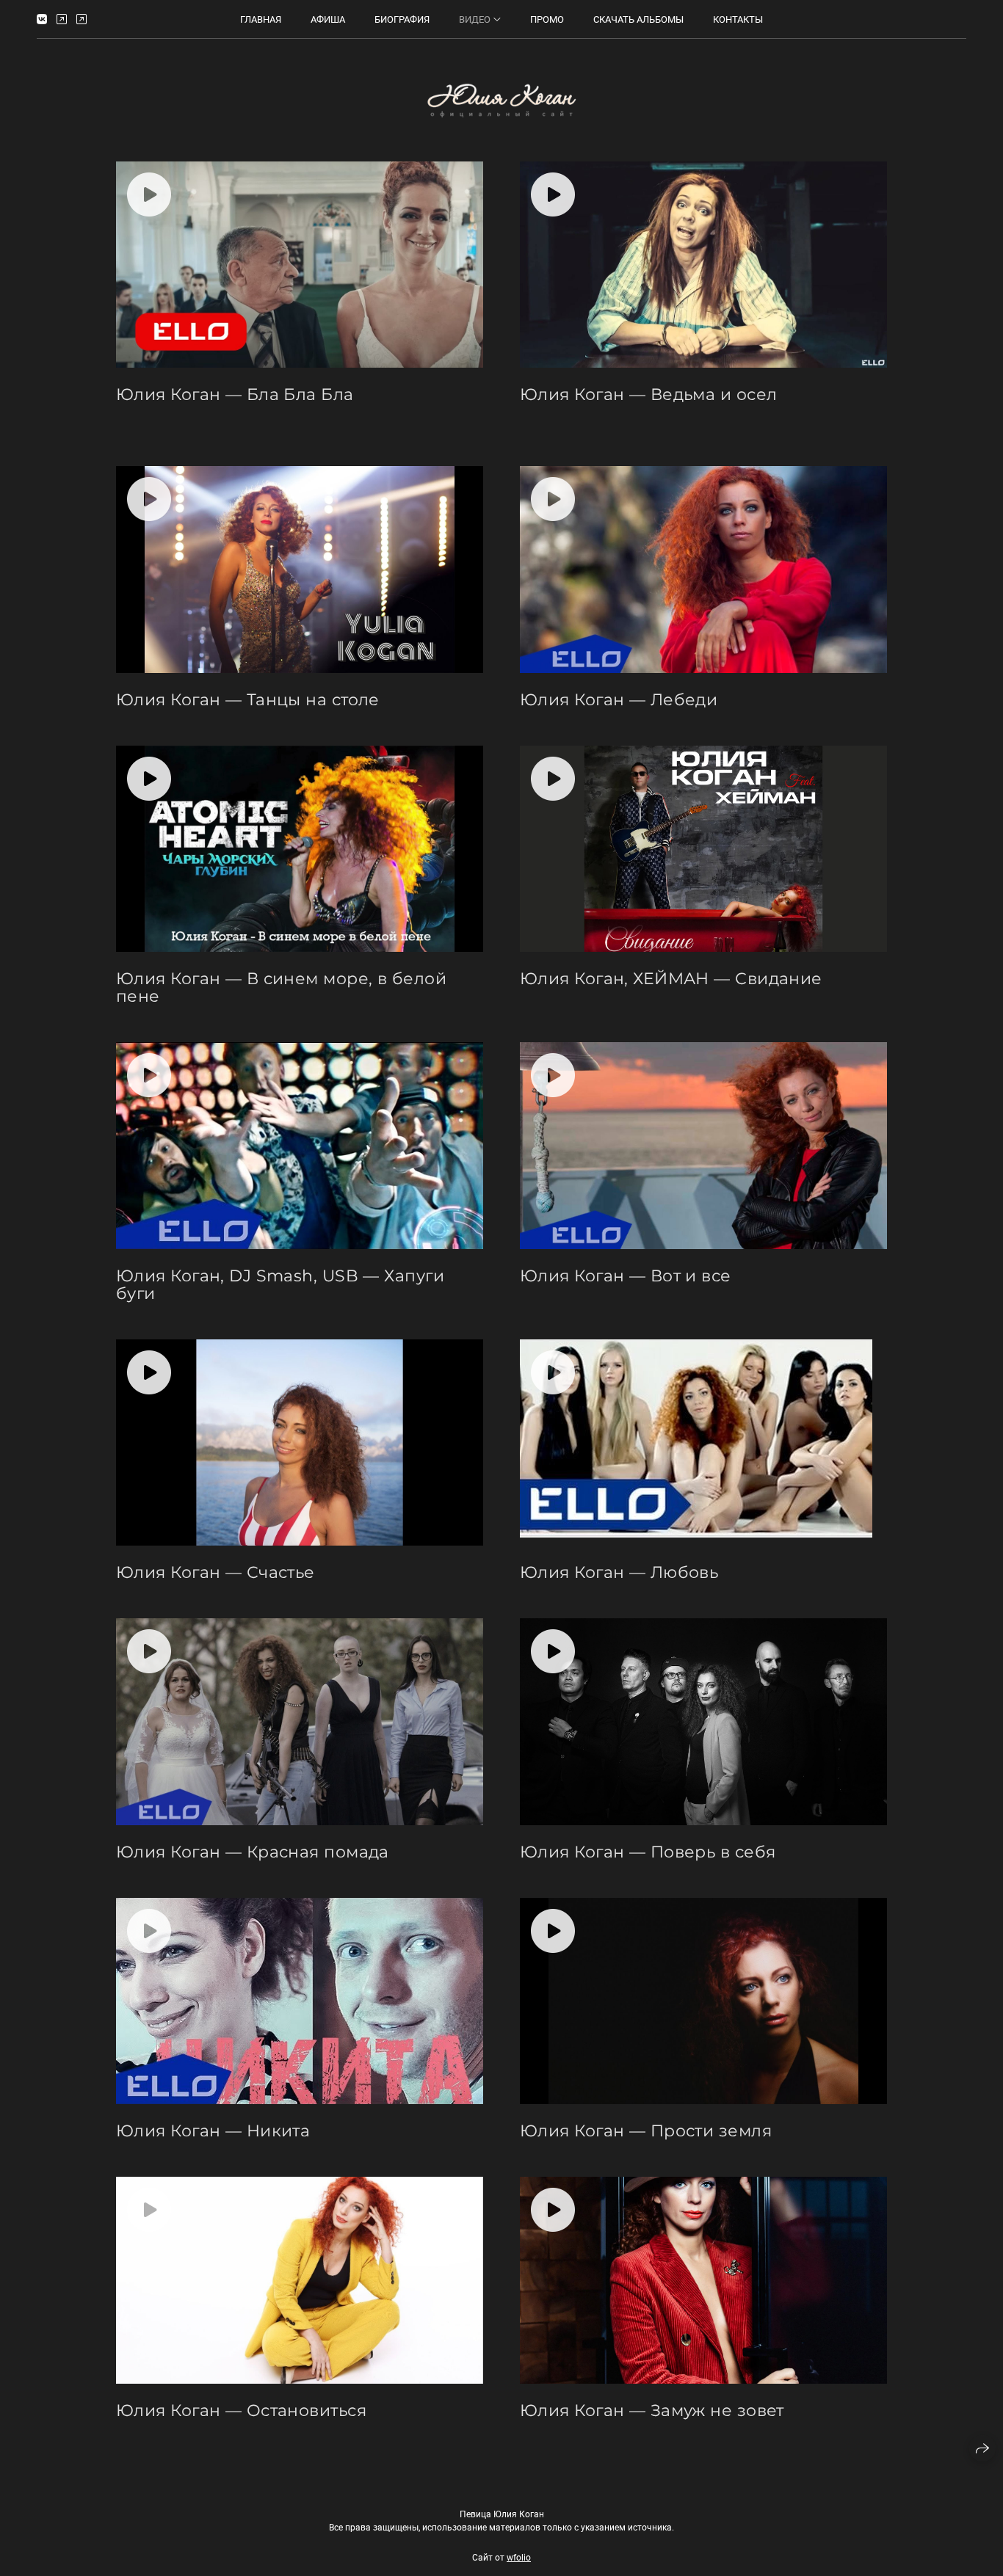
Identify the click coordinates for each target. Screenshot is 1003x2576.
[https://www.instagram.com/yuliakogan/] (62, 19)
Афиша (328, 19)
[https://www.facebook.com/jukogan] (82, 19)
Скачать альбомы (638, 19)
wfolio (519, 2558)
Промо (547, 19)
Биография (402, 19)
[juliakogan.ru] (502, 100)
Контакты (738, 19)
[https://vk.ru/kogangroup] (42, 19)
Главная (261, 19)
